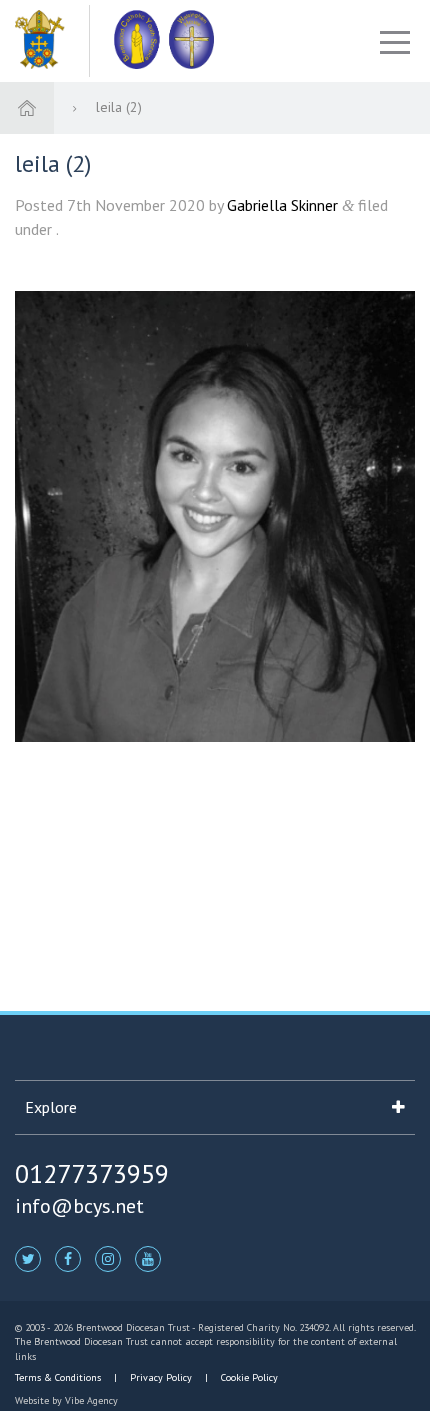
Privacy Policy (161, 1377)
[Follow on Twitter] (28, 1258)
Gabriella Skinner (282, 205)
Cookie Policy (248, 1377)
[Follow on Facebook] (68, 1258)
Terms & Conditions (59, 1377)
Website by (66, 1400)
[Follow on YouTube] (148, 1258)
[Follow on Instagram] (108, 1258)
